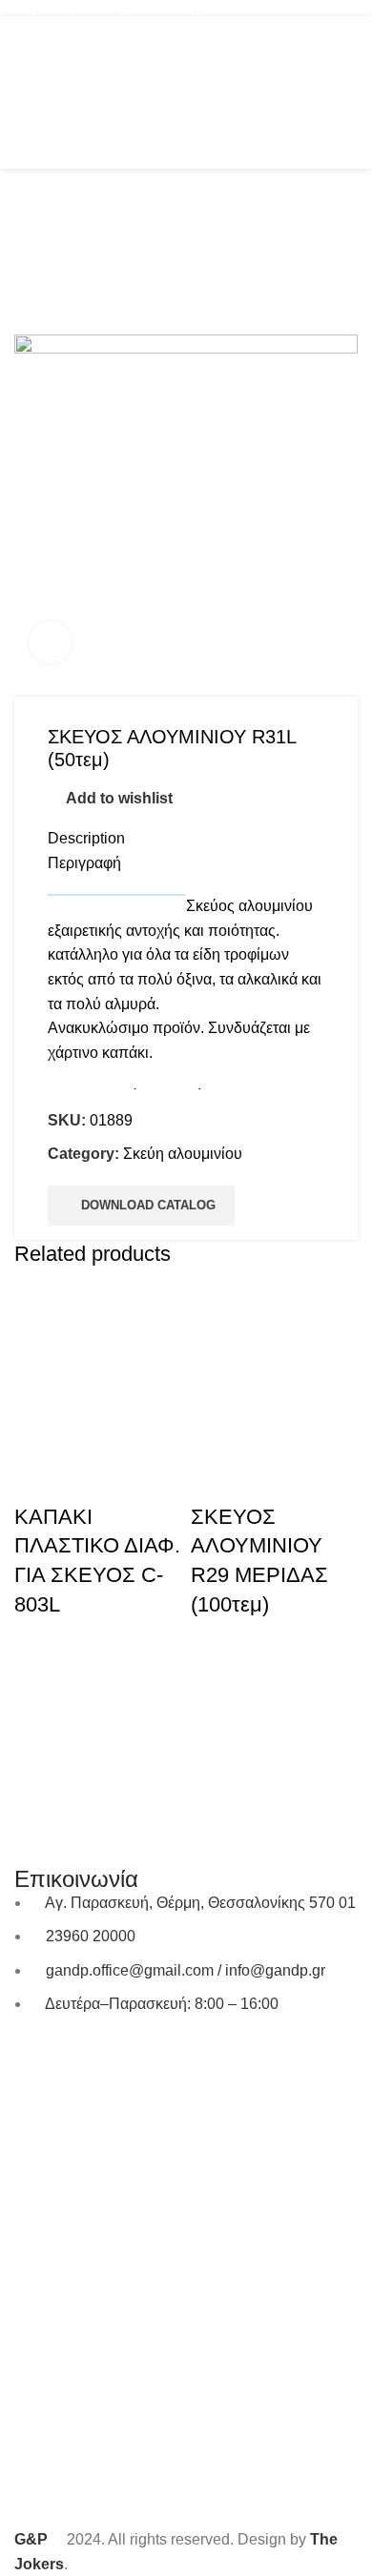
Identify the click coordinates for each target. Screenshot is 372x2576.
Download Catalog (148, 1205)
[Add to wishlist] (90, 1479)
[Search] (313, 92)
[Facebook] (38, 2059)
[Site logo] (186, 91)
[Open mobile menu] (22, 92)
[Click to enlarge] (50, 643)
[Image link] (186, 1702)
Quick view (38, 1479)
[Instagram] (90, 2059)
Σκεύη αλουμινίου (183, 1154)
